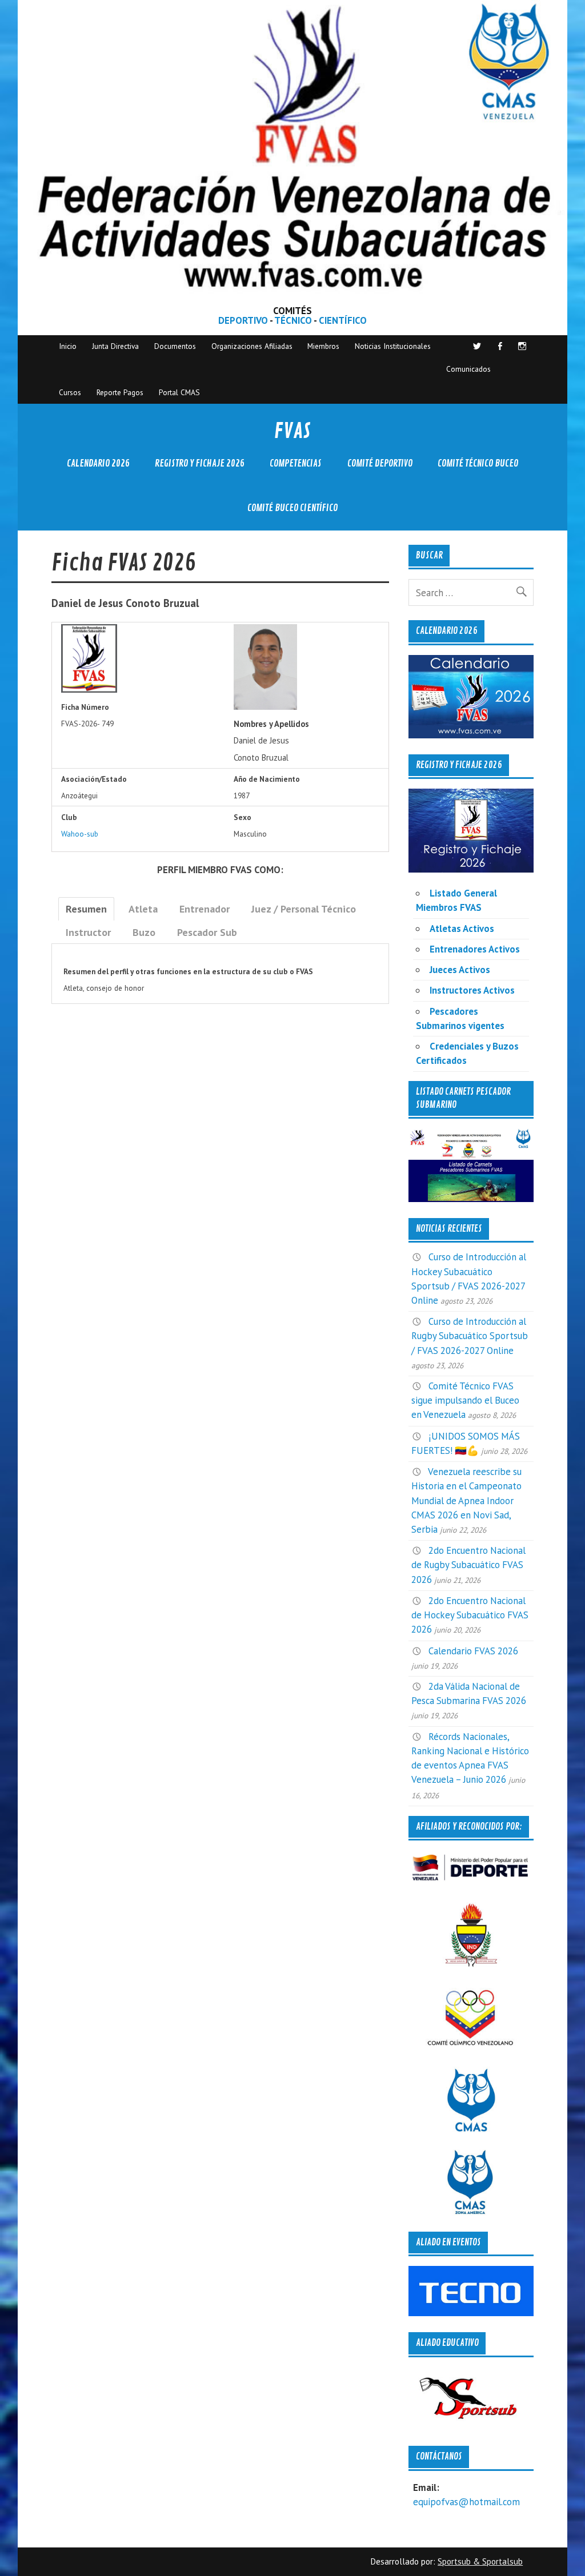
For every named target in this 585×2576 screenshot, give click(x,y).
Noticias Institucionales (393, 346)
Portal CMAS (179, 392)
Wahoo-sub (80, 834)
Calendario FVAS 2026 (473, 1651)
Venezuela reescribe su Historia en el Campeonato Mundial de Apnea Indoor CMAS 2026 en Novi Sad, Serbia (466, 1500)
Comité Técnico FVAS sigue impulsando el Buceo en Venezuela (465, 1400)
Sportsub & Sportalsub (480, 2561)
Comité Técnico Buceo (478, 463)
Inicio (68, 346)
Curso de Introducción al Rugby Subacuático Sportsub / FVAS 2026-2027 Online (470, 1336)
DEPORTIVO (243, 320)
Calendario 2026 (98, 463)
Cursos (70, 392)
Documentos (175, 346)
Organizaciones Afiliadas (252, 346)
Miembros (323, 346)
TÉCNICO (293, 320)
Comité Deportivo (380, 463)
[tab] (86, 909)
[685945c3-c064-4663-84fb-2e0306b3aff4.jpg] (265, 707)
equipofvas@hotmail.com (466, 2502)
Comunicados (468, 369)
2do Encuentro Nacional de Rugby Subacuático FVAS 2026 (468, 1565)
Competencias (296, 463)
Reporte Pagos (120, 392)
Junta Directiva (115, 346)
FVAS (292, 431)
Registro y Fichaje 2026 (200, 463)
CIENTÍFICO (343, 320)
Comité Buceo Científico (292, 508)
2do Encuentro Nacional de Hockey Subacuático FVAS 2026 (470, 1615)
